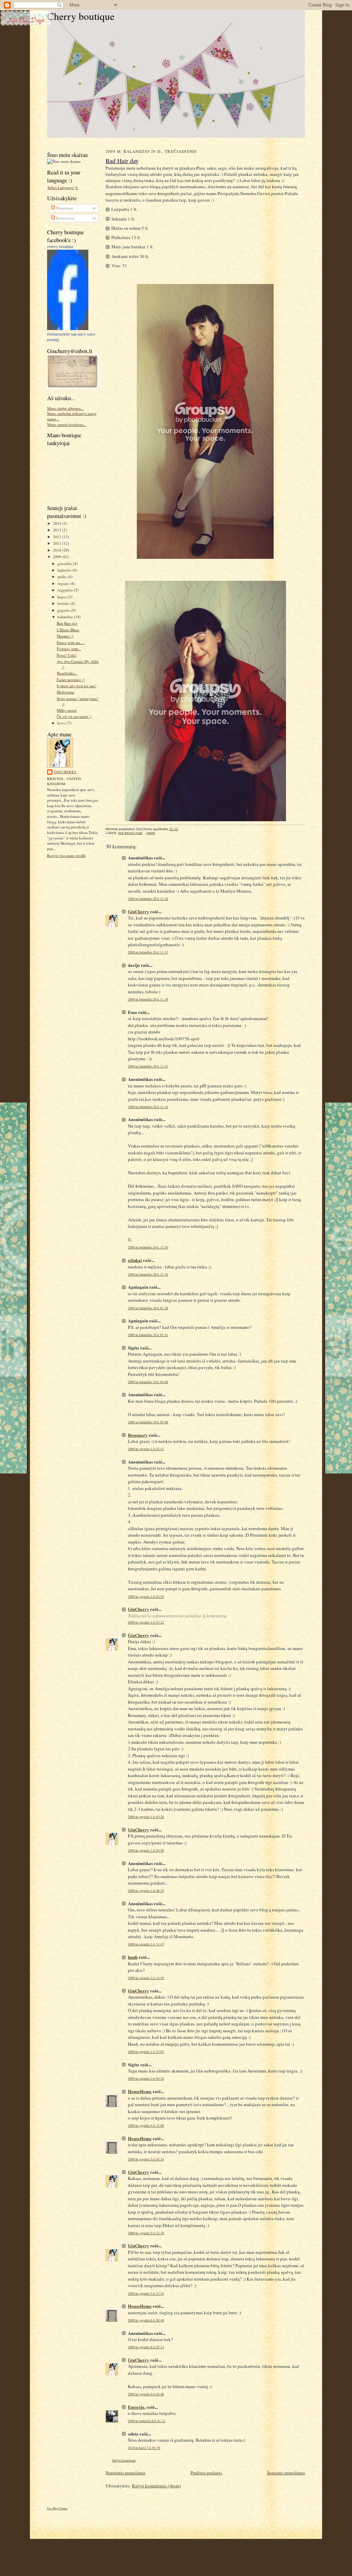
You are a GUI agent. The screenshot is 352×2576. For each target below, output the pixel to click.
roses (151, 833)
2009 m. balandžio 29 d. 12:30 (148, 1247)
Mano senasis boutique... (67, 424)
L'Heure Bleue (68, 630)
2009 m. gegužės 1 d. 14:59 (146, 1978)
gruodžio (65, 563)
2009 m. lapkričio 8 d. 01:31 (147, 2421)
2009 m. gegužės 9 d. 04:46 (146, 2394)
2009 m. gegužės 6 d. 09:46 (146, 2320)
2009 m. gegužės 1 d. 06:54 (146, 1891)
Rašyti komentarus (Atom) (156, 2486)
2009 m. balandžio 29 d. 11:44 (148, 1107)
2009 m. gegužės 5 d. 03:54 (146, 2159)
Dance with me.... (71, 642)
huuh (133, 1957)
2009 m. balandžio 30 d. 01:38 (148, 1308)
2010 (58, 550)
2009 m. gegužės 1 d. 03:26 (146, 1817)
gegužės (64, 610)
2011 (58, 543)
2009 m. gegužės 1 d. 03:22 (146, 1622)
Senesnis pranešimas (286, 2473)
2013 (58, 530)
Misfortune (65, 692)
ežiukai (135, 1260)
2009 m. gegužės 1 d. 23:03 (146, 2052)
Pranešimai (64, 208)
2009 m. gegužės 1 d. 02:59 (146, 1597)
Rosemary (138, 1435)
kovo (62, 723)
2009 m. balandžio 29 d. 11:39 (148, 999)
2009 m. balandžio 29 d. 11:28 (148, 899)
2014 (58, 523)
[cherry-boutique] (68, 329)
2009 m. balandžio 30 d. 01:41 (148, 1335)
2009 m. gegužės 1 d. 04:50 (146, 1850)
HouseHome (140, 2091)
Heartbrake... (67, 673)
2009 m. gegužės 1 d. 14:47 (146, 1944)
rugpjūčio (66, 590)
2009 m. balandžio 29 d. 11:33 (148, 952)
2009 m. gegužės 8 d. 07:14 (146, 2347)
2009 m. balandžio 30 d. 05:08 (148, 1422)
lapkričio (65, 570)
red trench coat (130, 833)
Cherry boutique (81, 16)
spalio (63, 577)
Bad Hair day (67, 623)
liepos (63, 597)
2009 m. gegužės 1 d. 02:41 (146, 1449)
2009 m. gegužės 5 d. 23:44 (146, 2293)
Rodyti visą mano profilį (66, 855)
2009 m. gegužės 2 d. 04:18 (146, 2078)
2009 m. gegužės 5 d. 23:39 (146, 2233)
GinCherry (65, 772)
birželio (64, 603)
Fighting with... (69, 649)
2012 (58, 537)
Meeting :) (65, 636)
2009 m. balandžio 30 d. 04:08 (148, 1382)
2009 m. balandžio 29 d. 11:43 (148, 1066)
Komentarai (65, 218)
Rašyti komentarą (124, 2460)
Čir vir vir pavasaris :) (74, 716)
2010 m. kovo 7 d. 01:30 (144, 2448)
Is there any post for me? (76, 686)
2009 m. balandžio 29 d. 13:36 (148, 1274)
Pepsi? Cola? (67, 655)
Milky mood (67, 710)
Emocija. (137, 2407)
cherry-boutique (60, 247)
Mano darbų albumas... (65, 408)
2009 (58, 557)
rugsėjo (64, 583)
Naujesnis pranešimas (125, 2473)
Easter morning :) (71, 680)
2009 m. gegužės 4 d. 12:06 (146, 2126)
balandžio (66, 617)
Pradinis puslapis (206, 2473)
